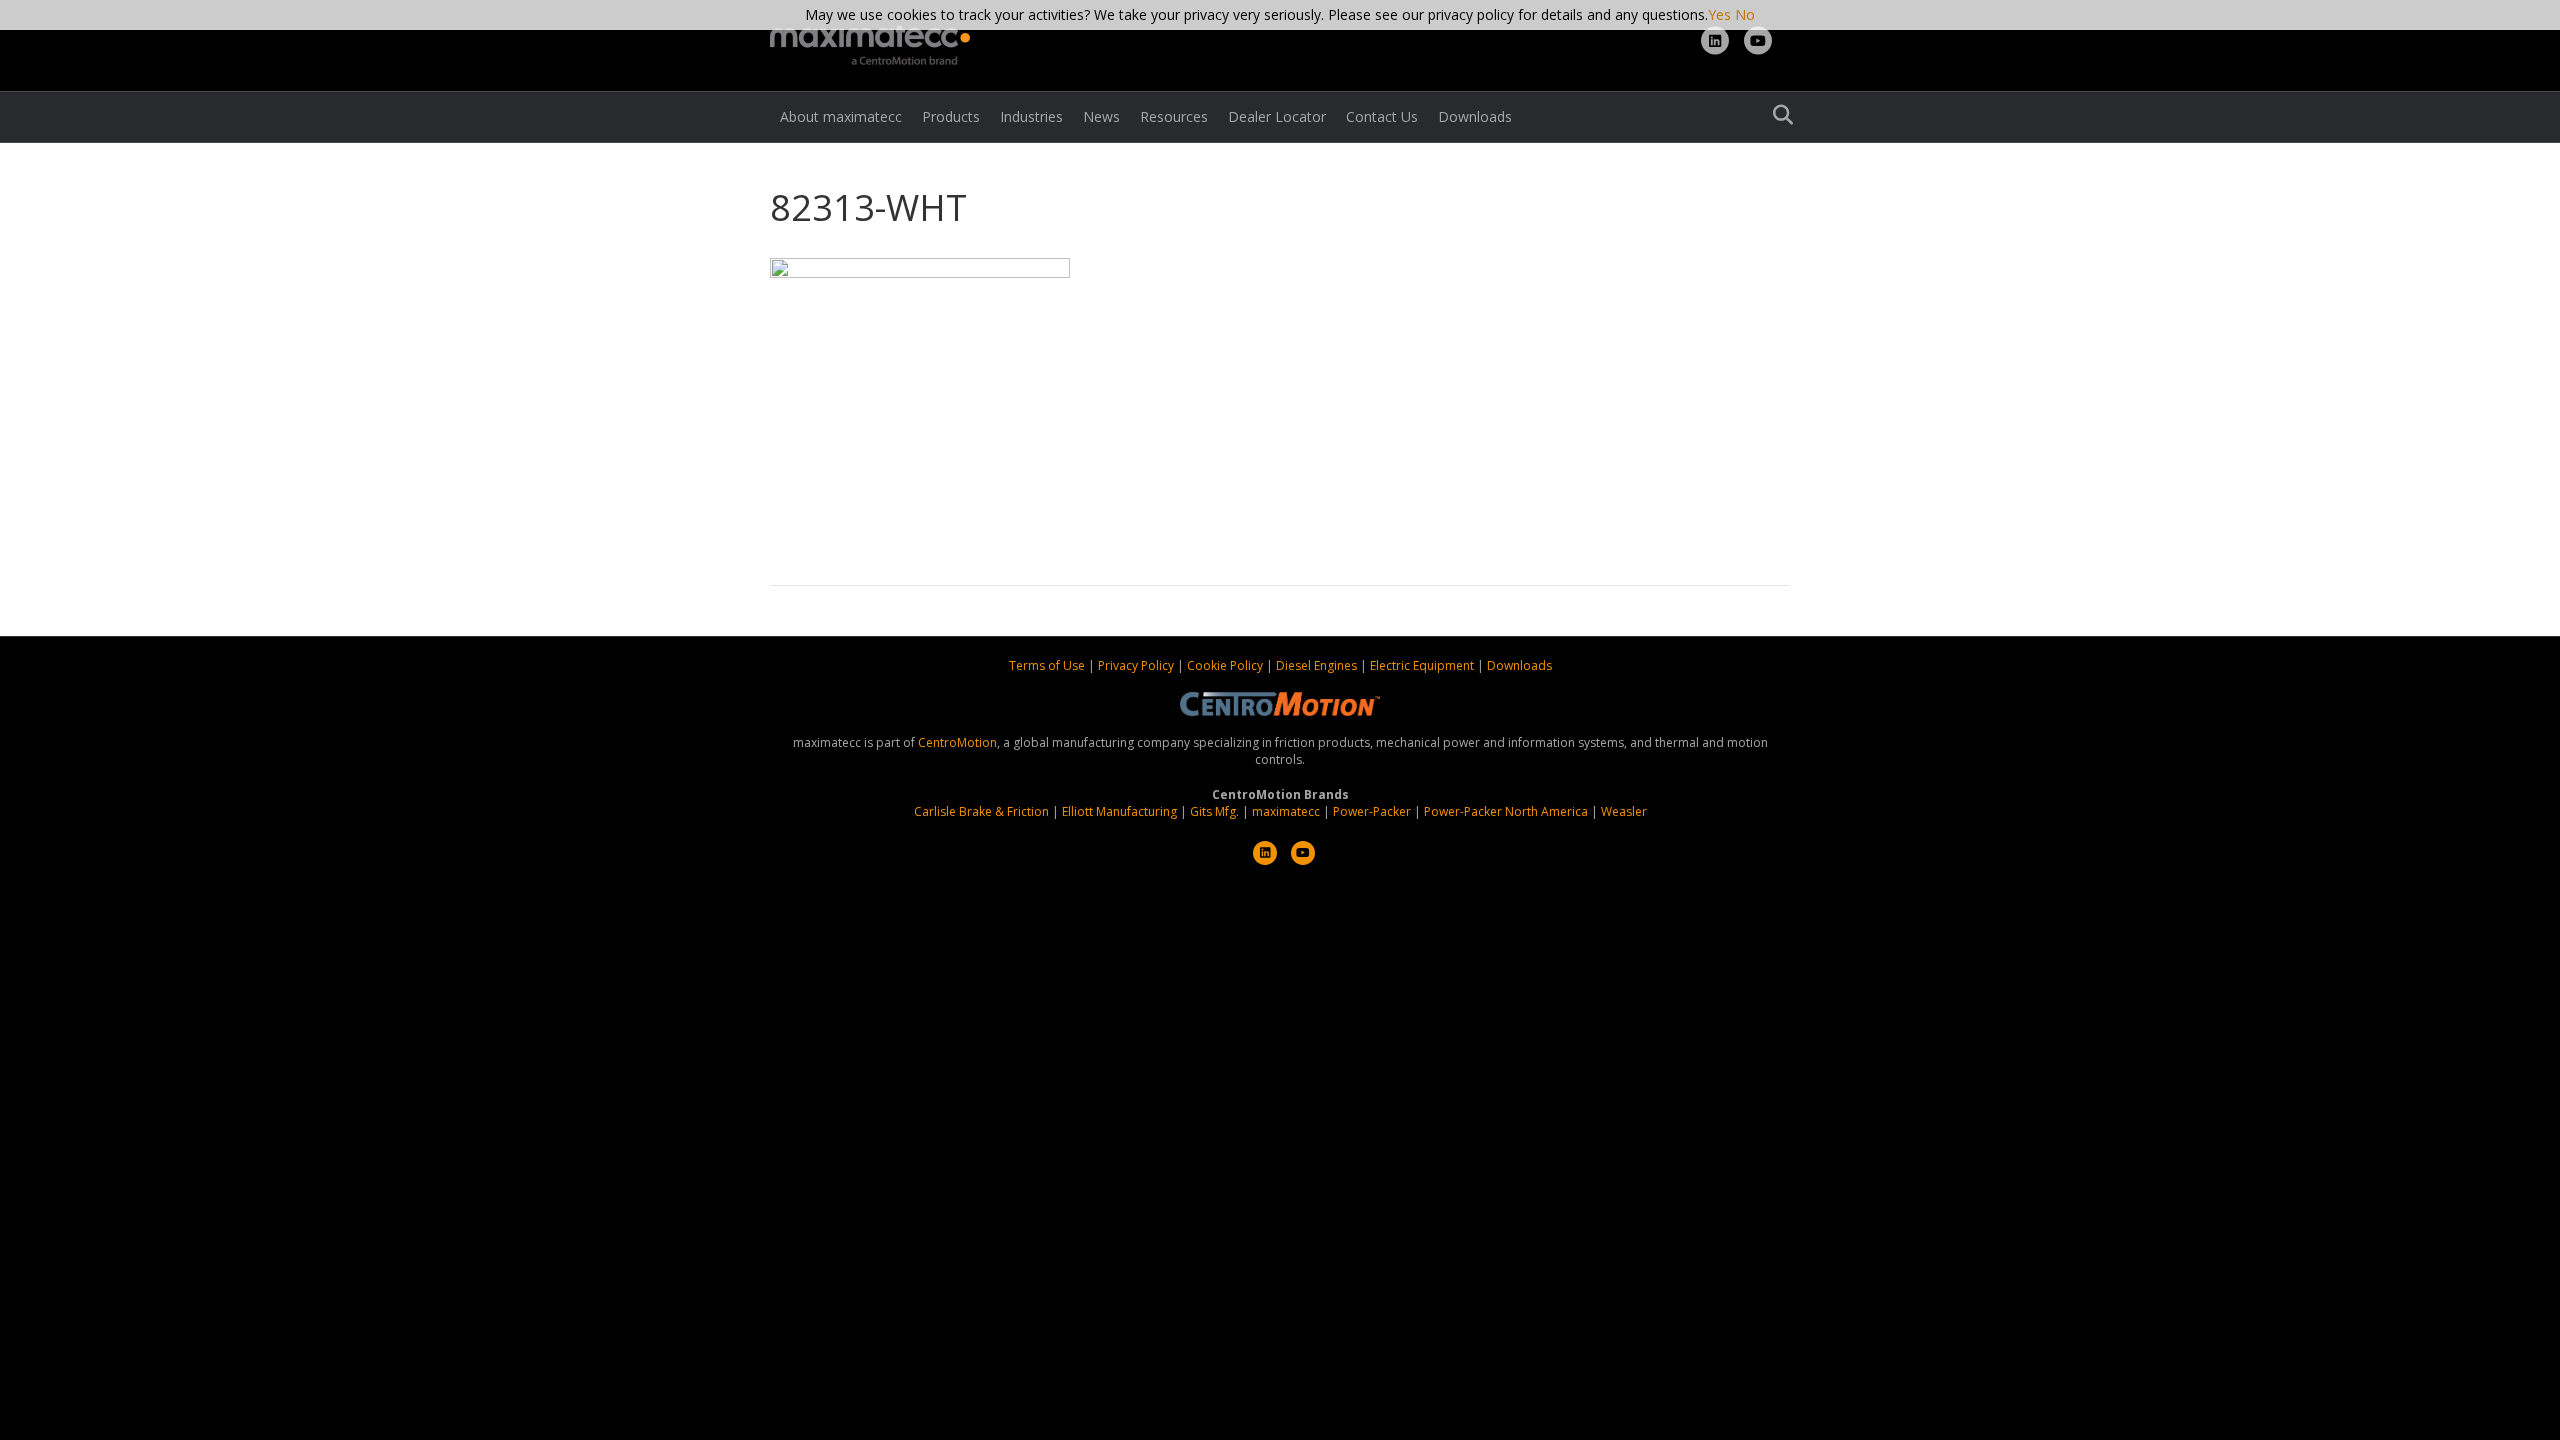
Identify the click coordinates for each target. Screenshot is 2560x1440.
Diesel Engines (1316, 665)
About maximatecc (841, 116)
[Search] (1777, 115)
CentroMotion (957, 742)
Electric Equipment (1422, 665)
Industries (1031, 116)
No (1745, 14)
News (1101, 116)
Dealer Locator (1277, 116)
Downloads (1475, 116)
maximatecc (1286, 811)
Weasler (1624, 811)
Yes (1719, 14)
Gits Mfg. (1214, 811)
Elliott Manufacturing (1119, 811)
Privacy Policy (1137, 665)
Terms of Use (1048, 665)
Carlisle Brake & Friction (981, 811)
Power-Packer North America (1506, 811)
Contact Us (1382, 116)
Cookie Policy (1226, 665)
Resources (1174, 116)
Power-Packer (1372, 811)
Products (951, 116)
